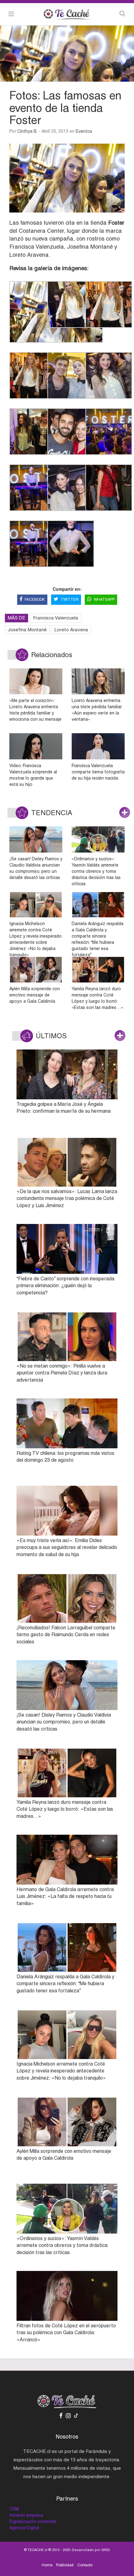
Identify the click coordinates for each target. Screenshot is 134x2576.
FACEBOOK (35, 600)
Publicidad (65, 2565)
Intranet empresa (26, 2515)
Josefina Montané (27, 630)
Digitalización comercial (33, 2521)
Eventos (84, 131)
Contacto (85, 2565)
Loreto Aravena (71, 630)
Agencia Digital (24, 2528)
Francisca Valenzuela (56, 618)
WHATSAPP (104, 600)
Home (47, 2565)
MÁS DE (17, 618)
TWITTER (69, 600)
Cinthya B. (27, 131)
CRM (14, 2509)
